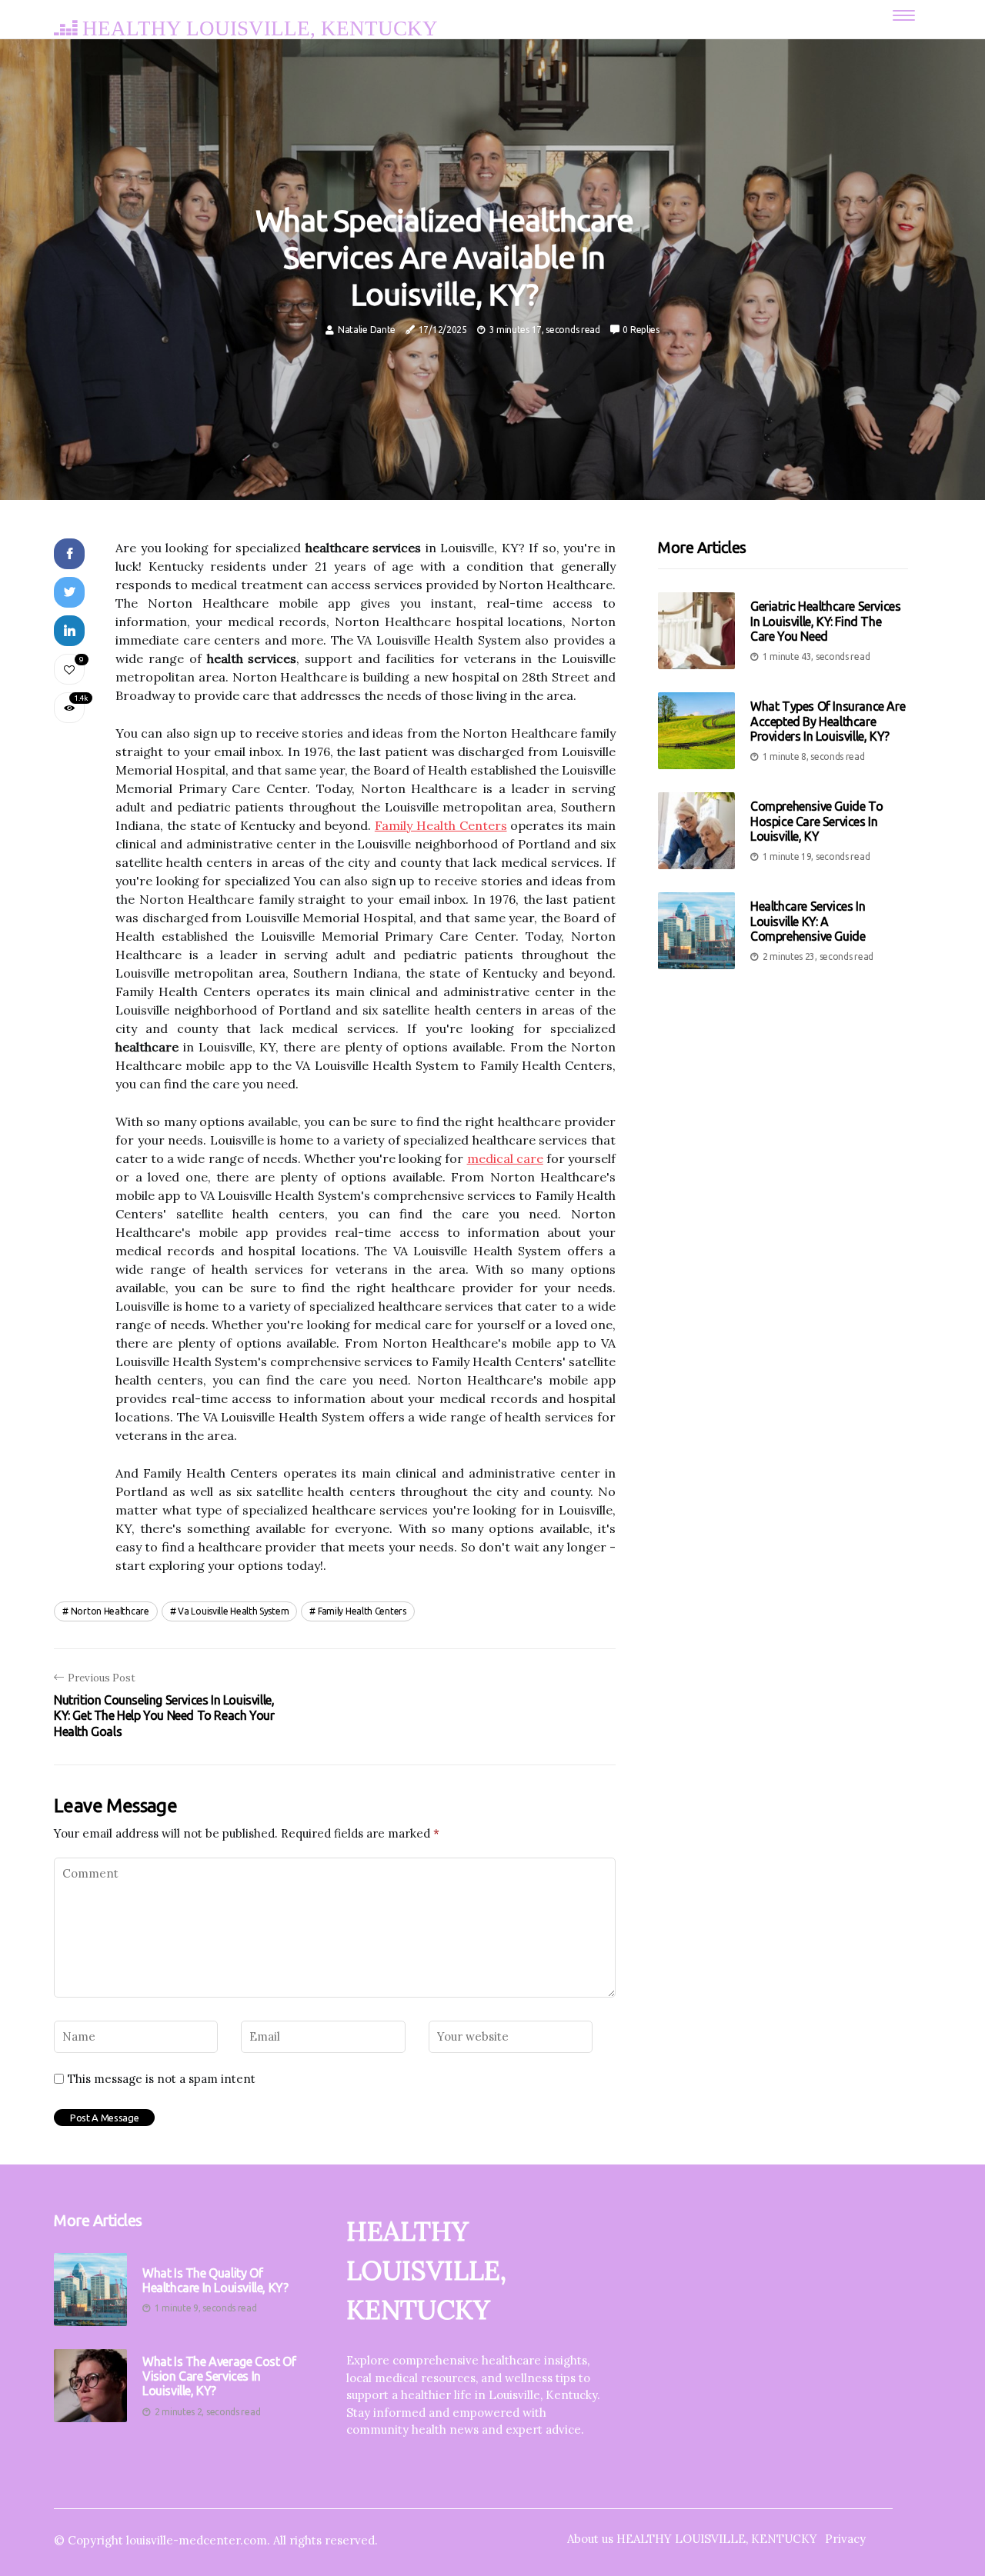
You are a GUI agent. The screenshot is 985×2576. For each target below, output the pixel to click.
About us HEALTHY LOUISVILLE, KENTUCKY (692, 2539)
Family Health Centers (441, 825)
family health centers (362, 1611)
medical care (505, 1158)
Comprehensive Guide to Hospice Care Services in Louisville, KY (816, 821)
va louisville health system (233, 1611)
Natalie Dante (367, 330)
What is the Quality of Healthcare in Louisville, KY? (215, 2280)
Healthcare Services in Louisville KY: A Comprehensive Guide (808, 921)
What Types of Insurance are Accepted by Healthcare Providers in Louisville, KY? (828, 721)
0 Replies (641, 330)
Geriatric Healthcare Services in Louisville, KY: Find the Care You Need (825, 621)
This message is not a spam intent (162, 2079)
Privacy (845, 2539)
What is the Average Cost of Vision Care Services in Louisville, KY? (219, 2376)
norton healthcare (110, 1611)
